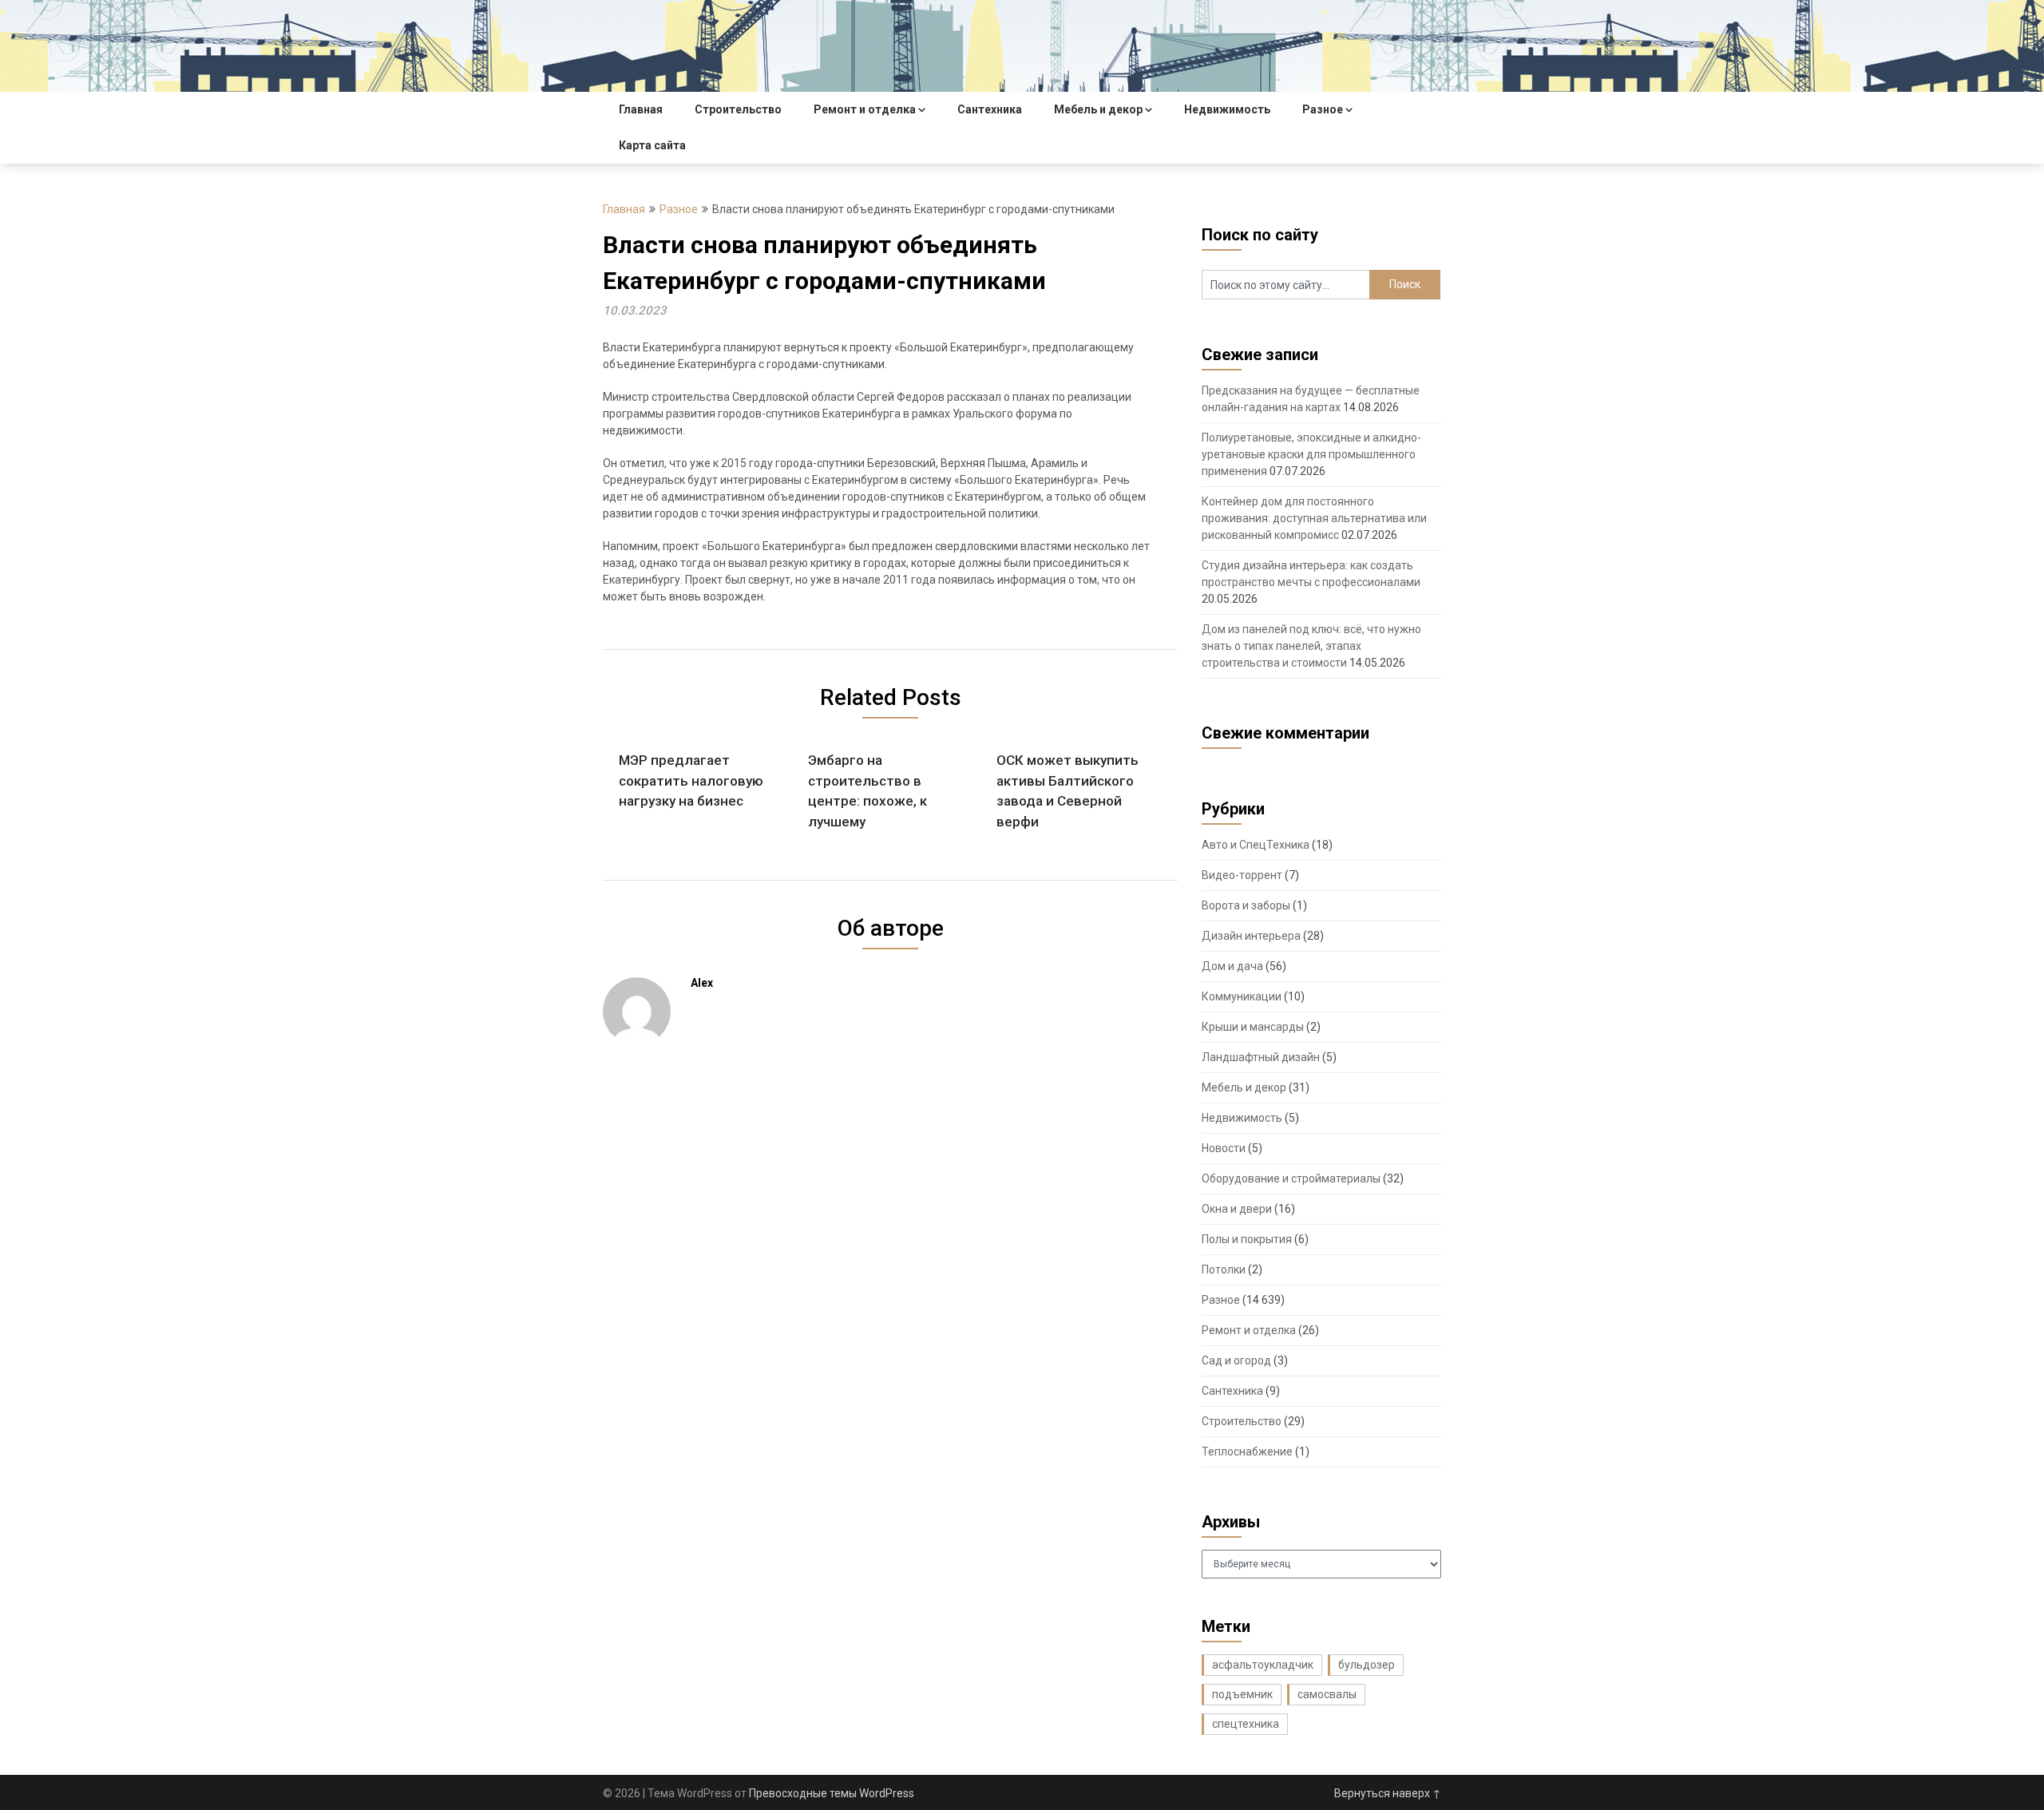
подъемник (1242, 1694)
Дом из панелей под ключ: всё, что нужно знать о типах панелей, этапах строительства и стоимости (1311, 646)
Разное (1323, 109)
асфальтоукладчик (1263, 1665)
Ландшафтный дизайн (1261, 1057)
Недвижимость (1227, 109)
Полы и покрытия (1247, 1239)
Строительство (738, 109)
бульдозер (1367, 1665)
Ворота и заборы (1246, 905)
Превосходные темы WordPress (832, 1793)
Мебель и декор (1098, 109)
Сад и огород (1236, 1360)
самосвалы (1327, 1694)
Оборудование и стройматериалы (1291, 1178)
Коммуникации (1242, 996)
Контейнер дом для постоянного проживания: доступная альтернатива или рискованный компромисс (1314, 518)
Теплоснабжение (1247, 1452)
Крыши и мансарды (1253, 1027)
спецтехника (1246, 1724)
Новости (1224, 1148)
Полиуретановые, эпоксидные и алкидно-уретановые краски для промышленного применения (1311, 454)
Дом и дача (1232, 966)
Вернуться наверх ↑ (1388, 1793)
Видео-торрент (1242, 875)
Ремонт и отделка (865, 109)
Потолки (1224, 1269)
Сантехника (990, 109)
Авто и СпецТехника (1256, 845)
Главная (641, 109)
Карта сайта (652, 145)
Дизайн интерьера (1251, 936)
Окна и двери (1237, 1209)
